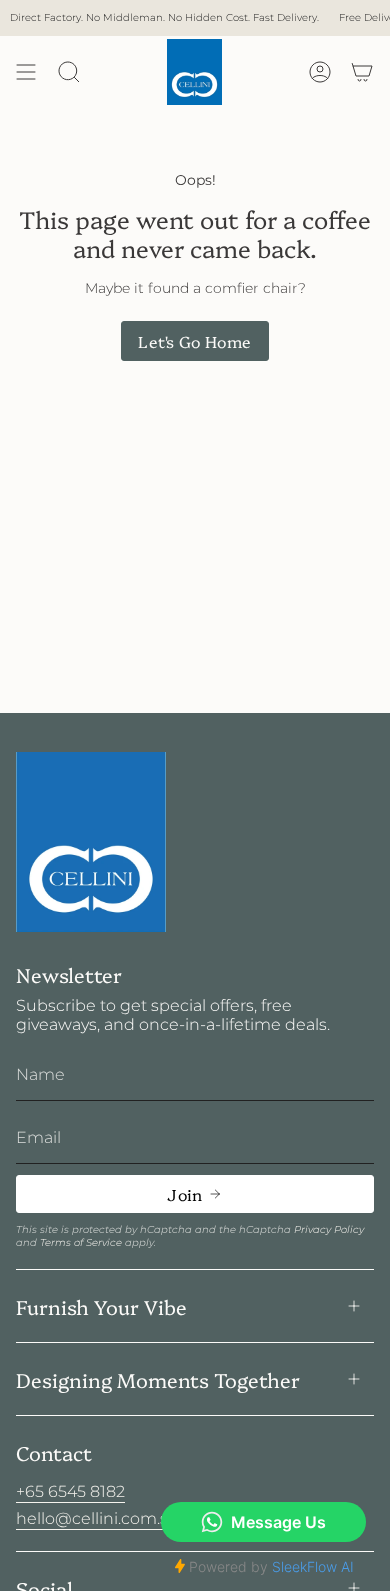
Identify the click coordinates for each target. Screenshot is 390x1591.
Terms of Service (81, 1242)
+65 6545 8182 (70, 1491)
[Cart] (362, 72)
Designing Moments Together (158, 1379)
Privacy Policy (329, 1229)
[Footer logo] (91, 842)
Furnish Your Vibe (101, 1306)
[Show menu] (26, 72)
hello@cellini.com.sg (97, 1518)
